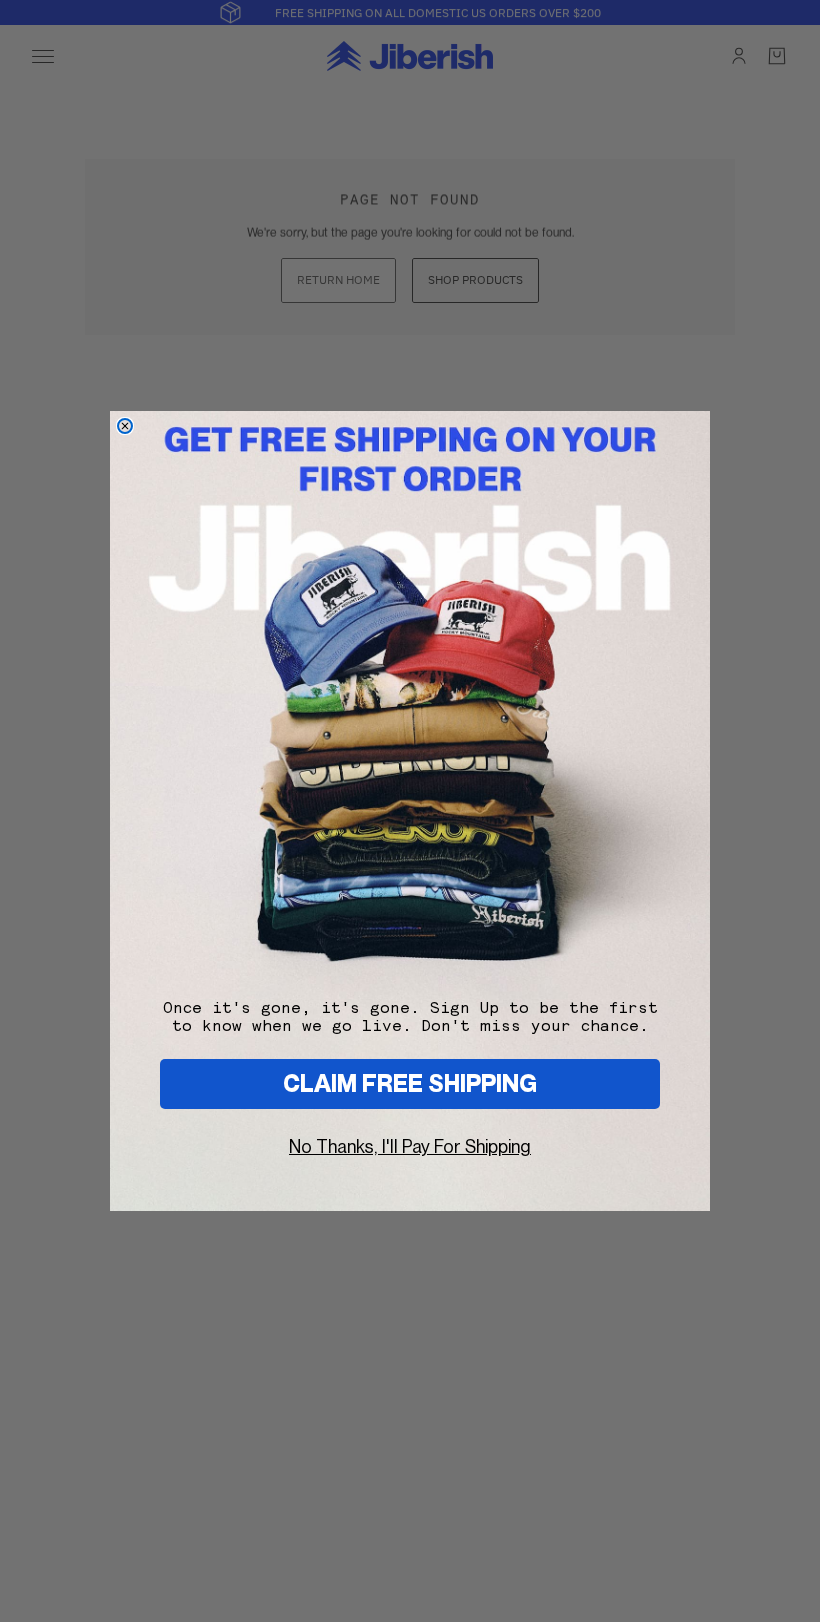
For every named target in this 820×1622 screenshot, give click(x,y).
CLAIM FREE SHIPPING (410, 1083)
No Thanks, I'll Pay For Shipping (410, 1146)
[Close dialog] (125, 426)
